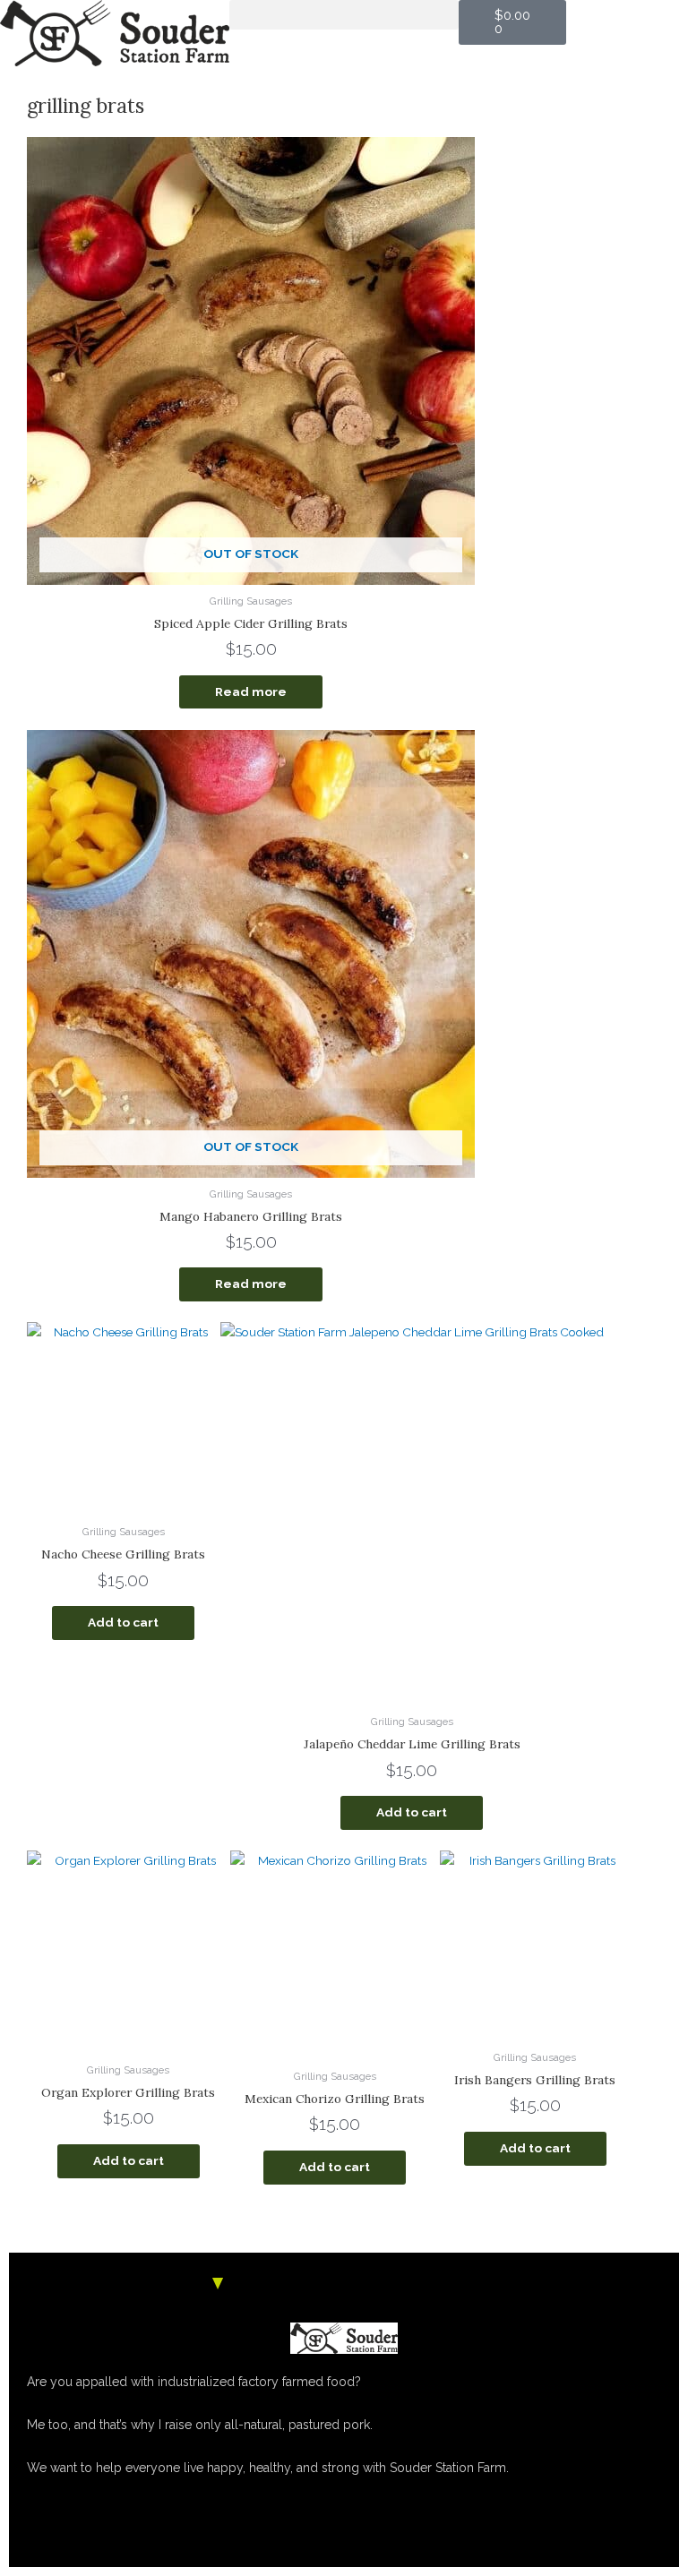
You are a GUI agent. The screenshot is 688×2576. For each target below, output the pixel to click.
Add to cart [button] (123, 1622)
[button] (344, 15)
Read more (251, 691)
